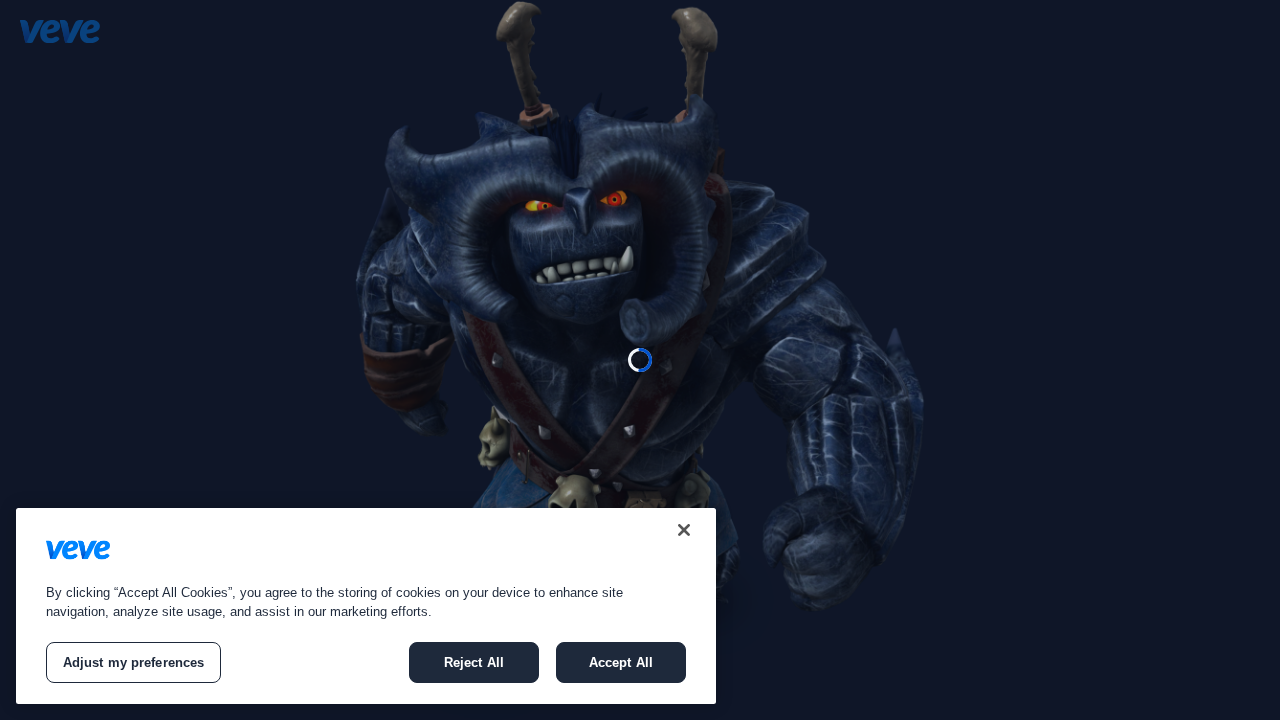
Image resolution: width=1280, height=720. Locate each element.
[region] (366, 606)
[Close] (684, 530)
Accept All (621, 662)
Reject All (474, 662)
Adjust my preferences (134, 662)
